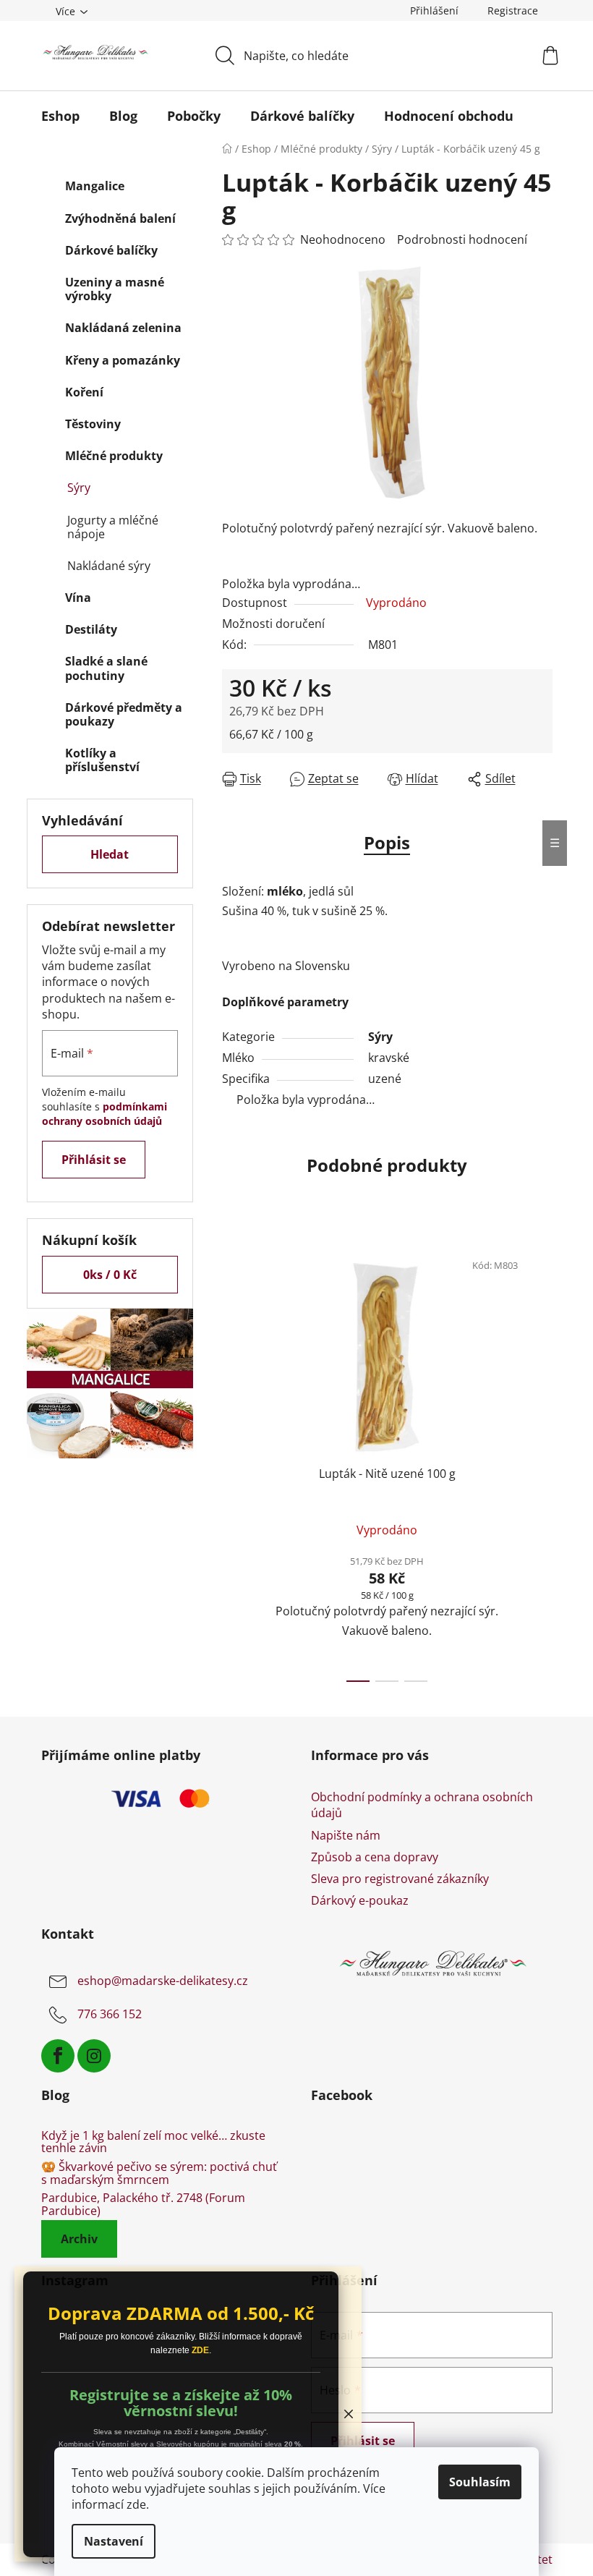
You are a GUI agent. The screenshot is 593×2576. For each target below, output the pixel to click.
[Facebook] (58, 2056)
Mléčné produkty (114, 456)
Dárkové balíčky (111, 250)
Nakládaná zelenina (123, 328)
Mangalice (95, 186)
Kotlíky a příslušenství (102, 760)
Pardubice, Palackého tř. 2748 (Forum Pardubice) (143, 2205)
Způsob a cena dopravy (375, 1857)
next (541, 1461)
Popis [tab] (387, 842)
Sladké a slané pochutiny (106, 668)
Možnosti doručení (273, 624)
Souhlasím (480, 2482)
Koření (84, 392)
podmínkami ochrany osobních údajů (104, 1114)
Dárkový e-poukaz (360, 1900)
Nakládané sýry (109, 566)
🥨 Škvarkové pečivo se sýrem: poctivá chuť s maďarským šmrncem (159, 2173)
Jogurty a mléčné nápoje (113, 527)
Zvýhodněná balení (120, 218)
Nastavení (114, 2541)
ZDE (200, 2350)
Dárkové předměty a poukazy (124, 714)
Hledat (110, 854)
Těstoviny (93, 424)
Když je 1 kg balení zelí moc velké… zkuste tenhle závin (153, 2142)
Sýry (79, 488)
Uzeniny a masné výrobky (115, 289)
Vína (78, 598)
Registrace (513, 10)
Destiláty (91, 629)
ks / (110, 1275)
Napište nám (346, 1835)
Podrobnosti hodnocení (462, 239)
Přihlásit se (94, 1160)
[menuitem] (60, 116)
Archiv (79, 2239)
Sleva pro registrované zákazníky (400, 1879)
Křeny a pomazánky (123, 360)
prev (234, 1461)
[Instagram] (94, 2056)
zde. (138, 2504)
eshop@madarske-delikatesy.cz (163, 1981)
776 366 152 (110, 2014)
